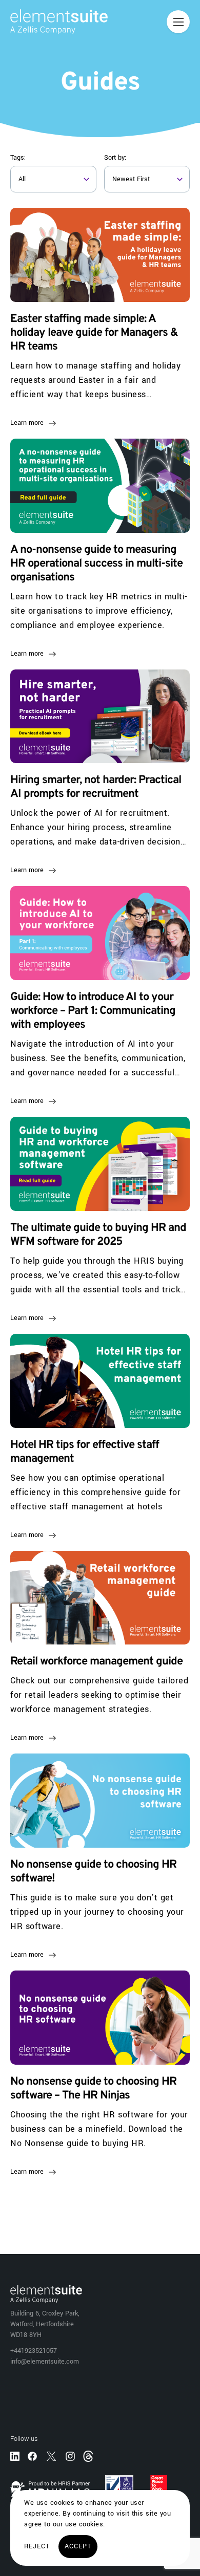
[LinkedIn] (15, 2456)
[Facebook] (32, 2456)
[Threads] (89, 2455)
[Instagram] (70, 2456)
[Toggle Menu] (178, 22)
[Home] (54, 22)
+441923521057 (34, 2351)
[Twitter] (51, 2456)
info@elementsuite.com (45, 2362)
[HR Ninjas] (50, 2489)
